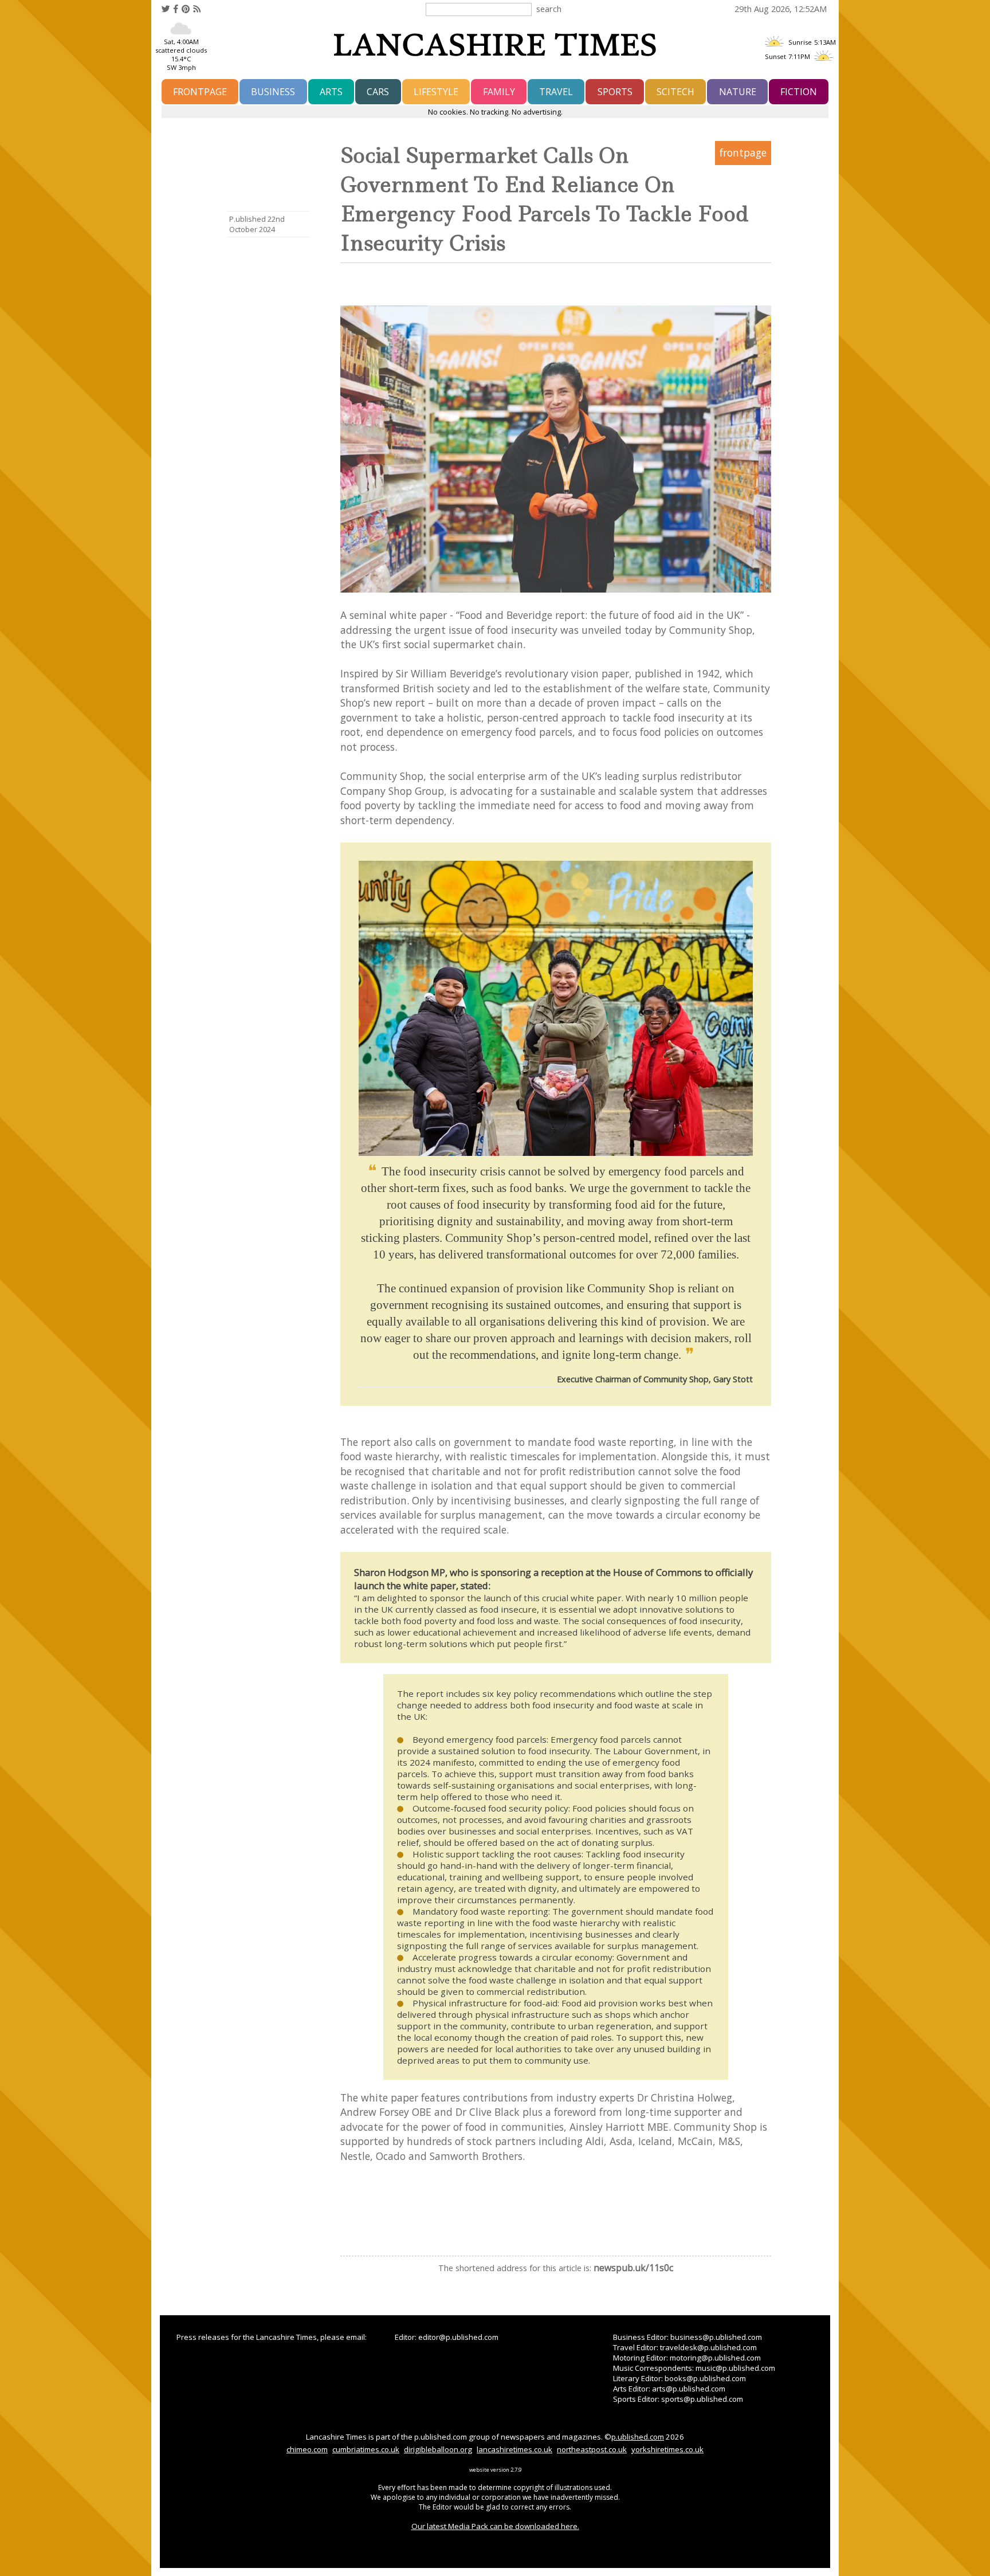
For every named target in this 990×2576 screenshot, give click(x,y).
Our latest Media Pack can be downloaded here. (495, 2526)
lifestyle (436, 92)
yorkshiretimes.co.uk (667, 2449)
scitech (675, 92)
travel (556, 92)
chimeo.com (307, 2449)
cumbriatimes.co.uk (366, 2449)
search (549, 9)
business (273, 92)
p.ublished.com (638, 2437)
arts (331, 92)
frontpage (200, 92)
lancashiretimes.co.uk (514, 2449)
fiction (799, 92)
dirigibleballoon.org (438, 2449)
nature (738, 92)
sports (615, 92)
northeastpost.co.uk (592, 2449)
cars (378, 92)
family (499, 92)
